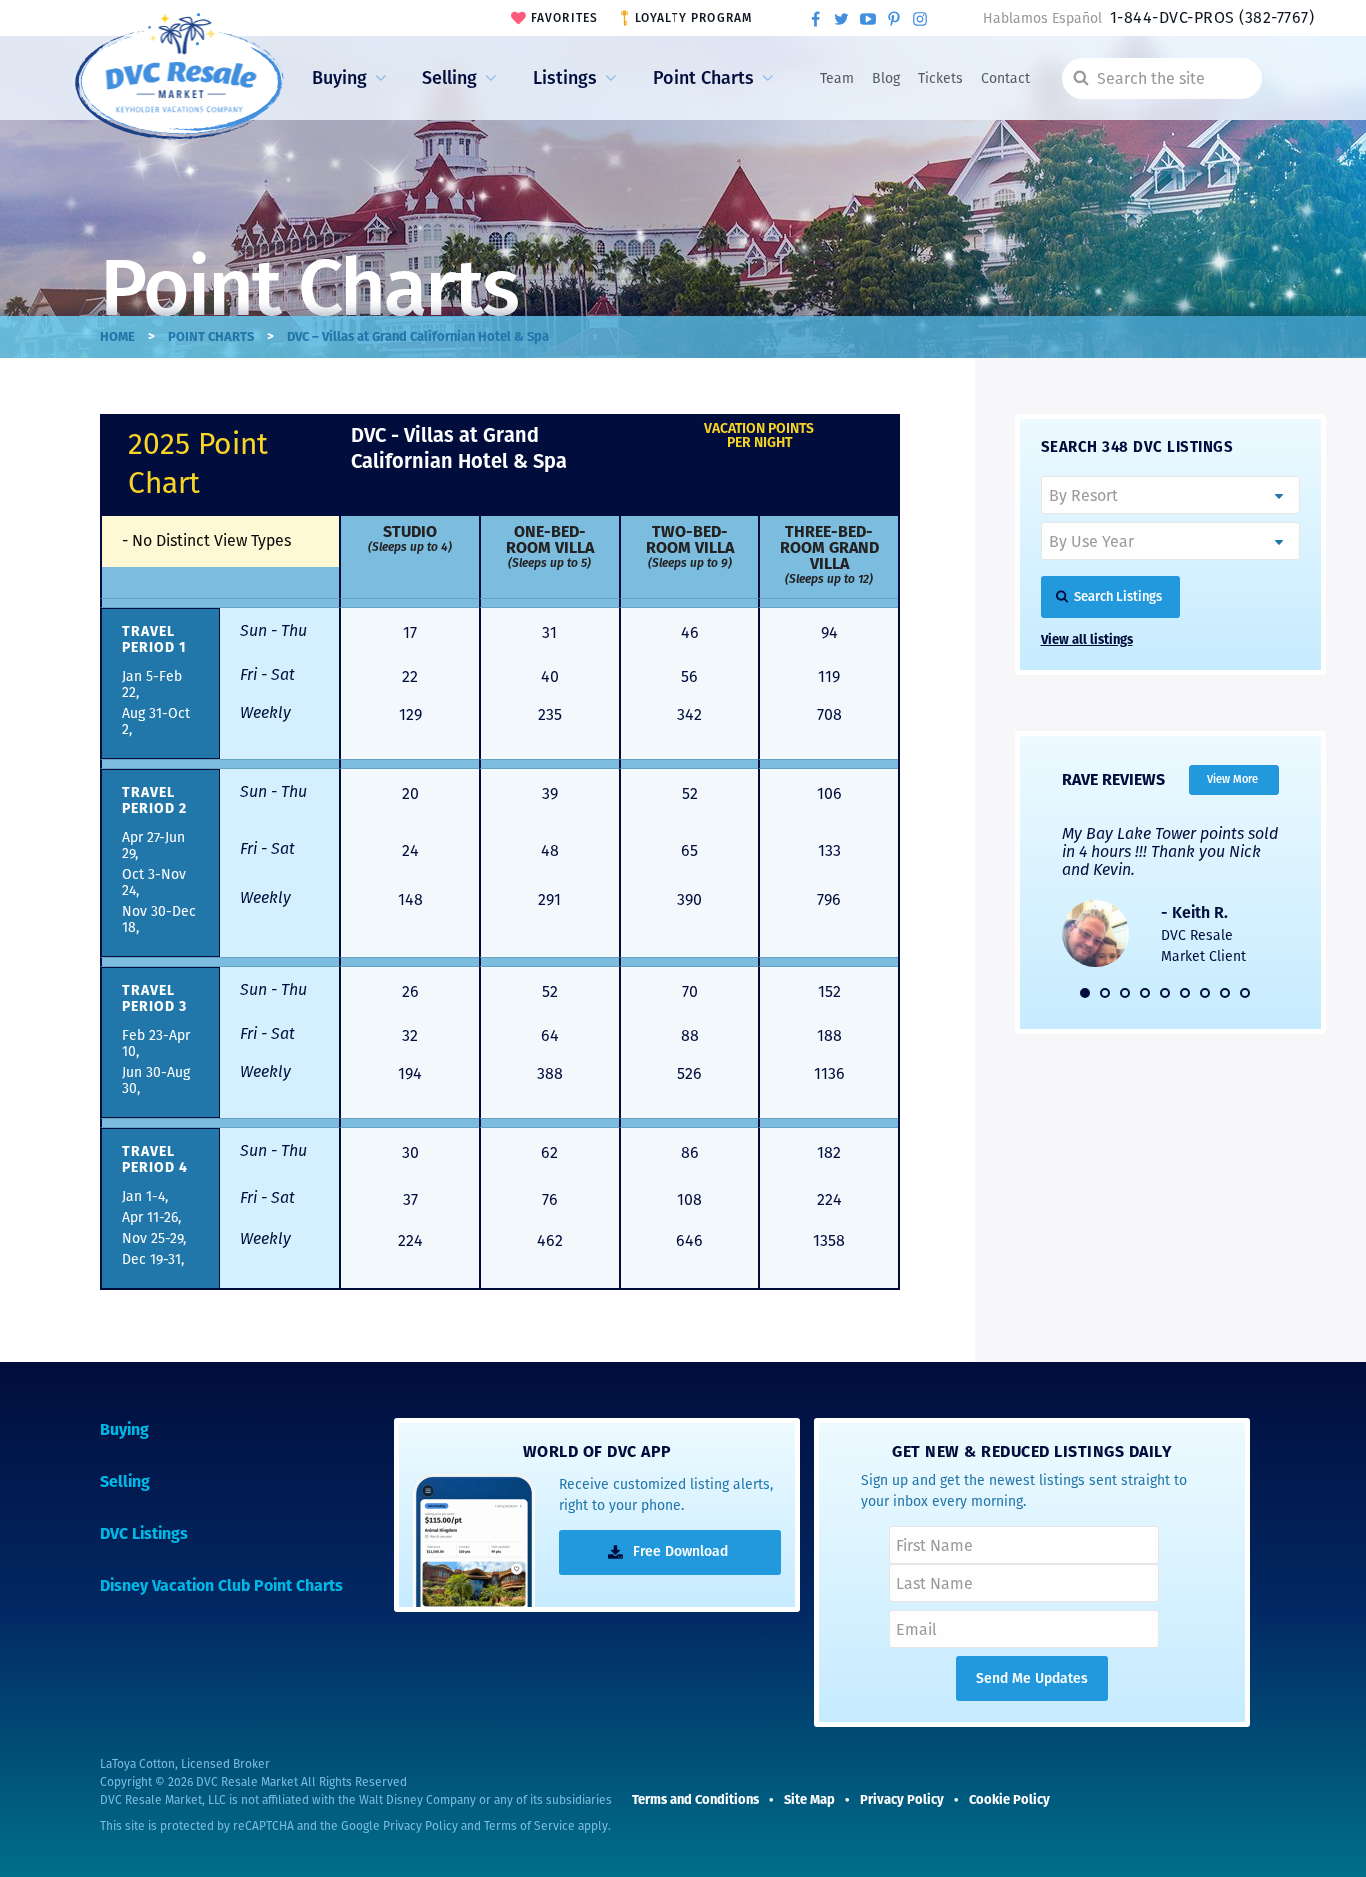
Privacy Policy (420, 1826)
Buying (339, 78)
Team (837, 78)
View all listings (1087, 639)
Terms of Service (529, 1826)
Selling (449, 78)
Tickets (940, 78)
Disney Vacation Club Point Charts (221, 1585)
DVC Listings (144, 1533)
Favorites (565, 18)
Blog (886, 78)
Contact (1005, 78)
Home (117, 336)
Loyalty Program (694, 18)
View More (1232, 779)
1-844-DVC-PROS (1212, 17)
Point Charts (703, 78)
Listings (565, 78)
